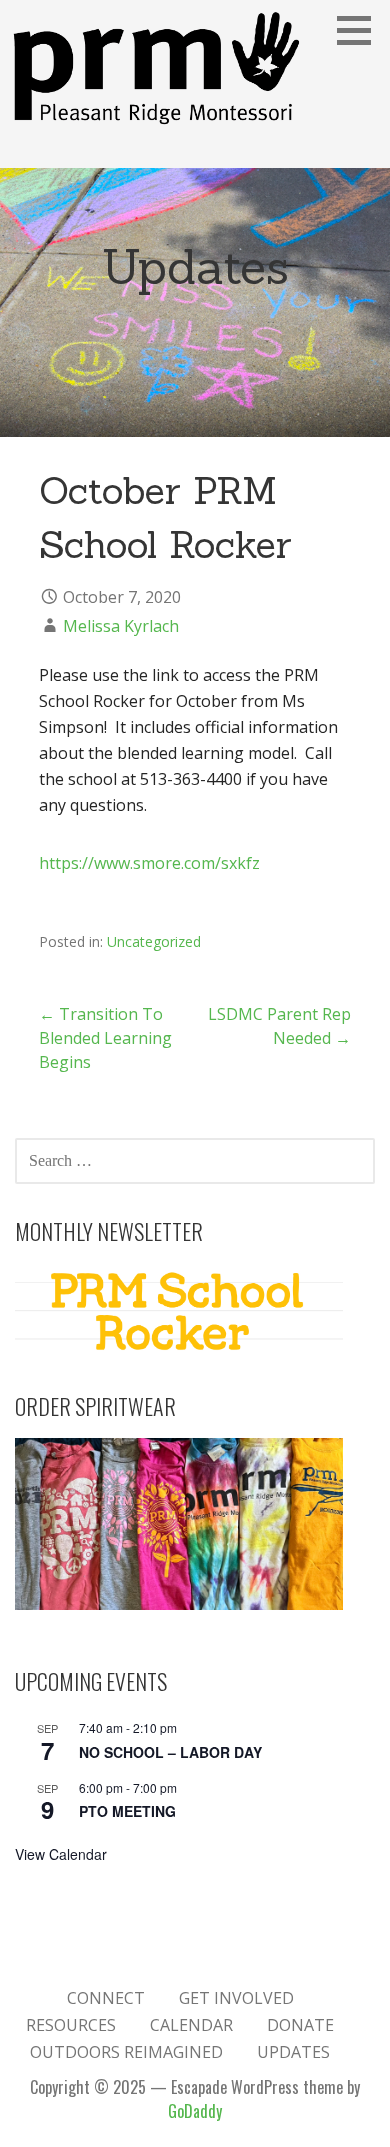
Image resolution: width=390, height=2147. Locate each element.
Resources (71, 2025)
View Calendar (61, 1854)
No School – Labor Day (170, 1752)
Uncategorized (154, 941)
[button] (361, 30)
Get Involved (236, 1998)
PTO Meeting (127, 1811)
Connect (106, 1998)
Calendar (191, 2025)
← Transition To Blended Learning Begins (105, 1038)
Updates (293, 2052)
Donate (300, 2025)
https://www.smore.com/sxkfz (149, 863)
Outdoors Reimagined (126, 2052)
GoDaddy (195, 2111)
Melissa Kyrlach (121, 626)
